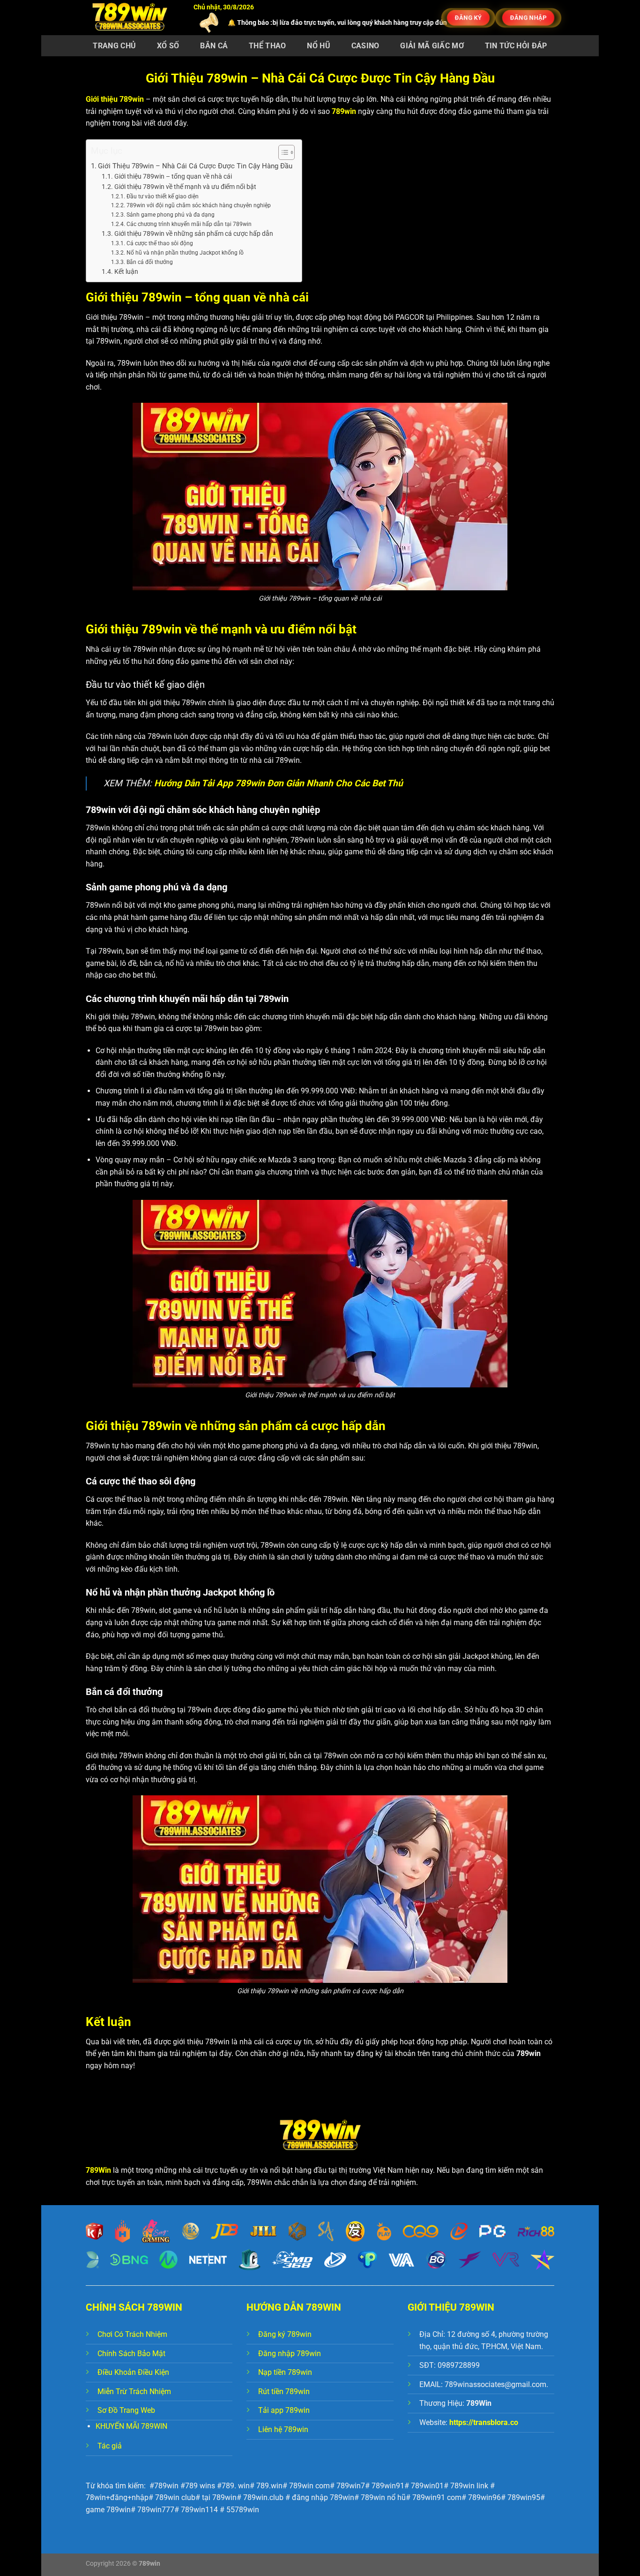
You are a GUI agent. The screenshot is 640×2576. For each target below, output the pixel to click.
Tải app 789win (284, 2410)
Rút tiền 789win (284, 2391)
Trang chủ (114, 46)
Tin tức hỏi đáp (516, 46)
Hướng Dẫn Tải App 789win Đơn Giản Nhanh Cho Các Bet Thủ (279, 783)
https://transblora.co (484, 2422)
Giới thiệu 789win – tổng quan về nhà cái (173, 176)
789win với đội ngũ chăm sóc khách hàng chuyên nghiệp (198, 205)
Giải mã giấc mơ (432, 46)
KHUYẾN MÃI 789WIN (131, 2426)
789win (344, 111)
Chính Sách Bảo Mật (131, 2354)
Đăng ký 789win (285, 2334)
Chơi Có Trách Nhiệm (132, 2334)
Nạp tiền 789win (285, 2372)
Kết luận (126, 271)
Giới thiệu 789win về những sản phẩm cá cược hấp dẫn (194, 233)
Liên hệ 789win (283, 2429)
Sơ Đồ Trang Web (126, 2410)
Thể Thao (268, 46)
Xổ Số (168, 46)
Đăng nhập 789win (290, 2354)
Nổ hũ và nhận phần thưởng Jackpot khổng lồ (185, 253)
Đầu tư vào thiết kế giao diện (162, 196)
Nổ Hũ (319, 46)
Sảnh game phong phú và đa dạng (170, 215)
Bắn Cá (214, 46)
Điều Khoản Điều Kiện (133, 2372)
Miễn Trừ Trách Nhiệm (134, 2391)
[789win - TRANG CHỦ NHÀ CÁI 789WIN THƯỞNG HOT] (133, 18)
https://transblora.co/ (408, 23)
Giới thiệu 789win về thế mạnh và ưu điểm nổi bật (185, 187)
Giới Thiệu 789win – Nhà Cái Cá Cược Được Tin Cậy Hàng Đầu (195, 166)
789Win (98, 2170)
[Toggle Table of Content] (282, 152)
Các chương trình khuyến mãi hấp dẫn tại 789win (189, 224)
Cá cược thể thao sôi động (160, 243)
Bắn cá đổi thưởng (149, 262)
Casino (365, 46)
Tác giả (110, 2446)
